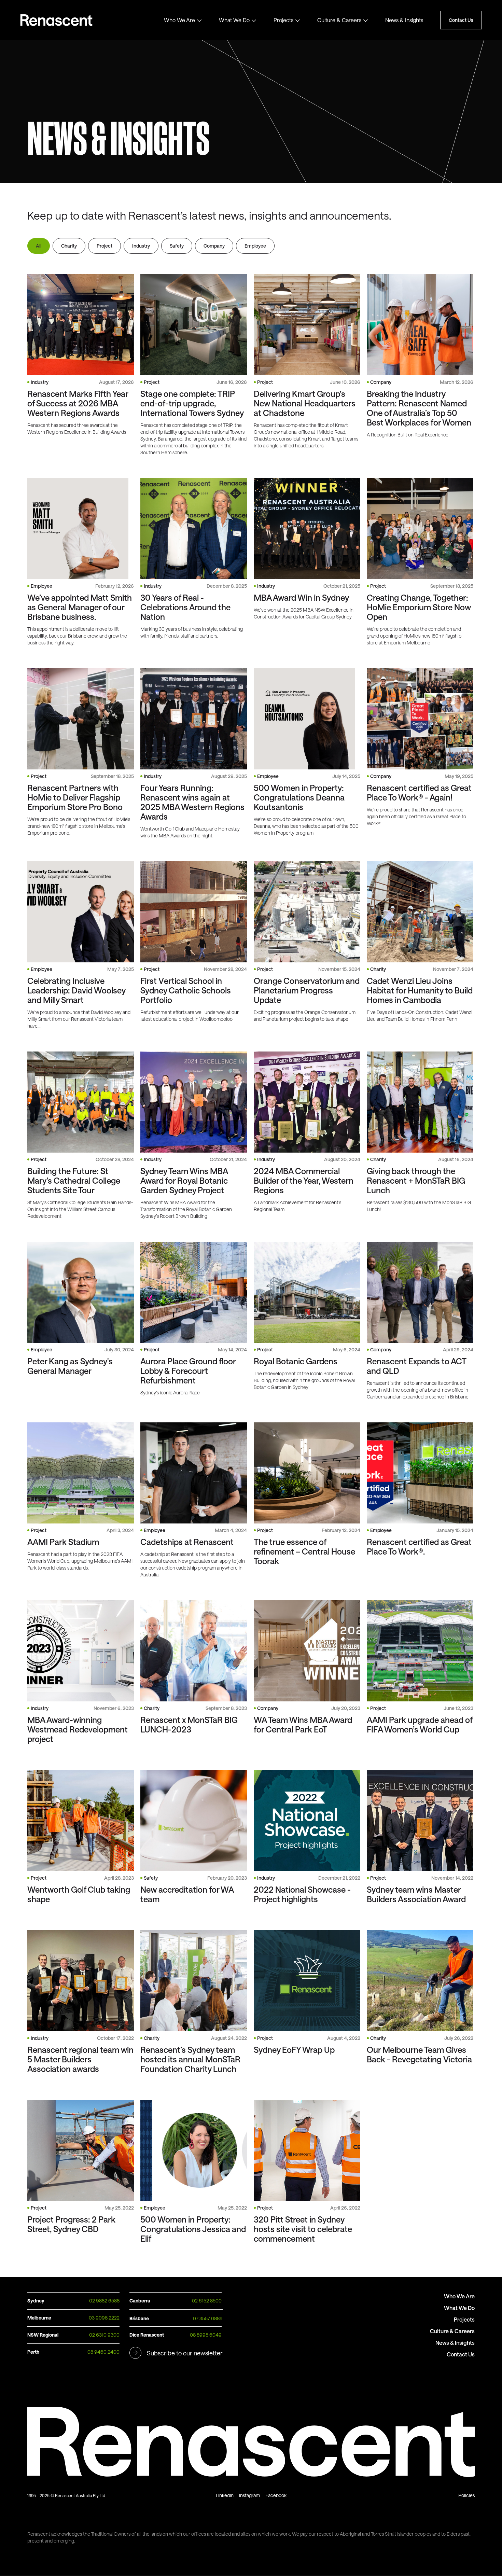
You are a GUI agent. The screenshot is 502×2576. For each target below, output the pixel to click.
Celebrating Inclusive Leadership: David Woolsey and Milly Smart (76, 990)
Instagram (249, 2495)
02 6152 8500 (207, 2301)
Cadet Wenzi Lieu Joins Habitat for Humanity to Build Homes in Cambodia (420, 990)
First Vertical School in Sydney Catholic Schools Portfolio (186, 990)
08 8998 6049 (206, 2335)
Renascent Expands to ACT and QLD (416, 1366)
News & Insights (404, 20)
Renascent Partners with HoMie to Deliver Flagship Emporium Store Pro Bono (75, 797)
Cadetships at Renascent (187, 1542)
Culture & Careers (339, 20)
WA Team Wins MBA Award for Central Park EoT (303, 1725)
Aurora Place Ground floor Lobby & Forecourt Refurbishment (188, 1371)
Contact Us (461, 20)
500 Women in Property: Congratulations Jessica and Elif (193, 2229)
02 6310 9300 (104, 2335)
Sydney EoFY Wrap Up (294, 2050)
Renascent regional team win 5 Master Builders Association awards (80, 2059)
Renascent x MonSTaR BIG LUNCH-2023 (189, 1725)
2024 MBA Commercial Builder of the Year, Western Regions (304, 1181)
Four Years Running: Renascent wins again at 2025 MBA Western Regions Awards (192, 802)
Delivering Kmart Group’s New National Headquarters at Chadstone (305, 403)
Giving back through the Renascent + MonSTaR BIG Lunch (416, 1181)
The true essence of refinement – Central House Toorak (304, 1551)
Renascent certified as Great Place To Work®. (419, 1547)
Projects (283, 20)
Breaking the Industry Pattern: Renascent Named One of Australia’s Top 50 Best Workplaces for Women (419, 408)
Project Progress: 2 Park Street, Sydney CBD (71, 2224)
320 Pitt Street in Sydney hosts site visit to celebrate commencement (303, 2229)
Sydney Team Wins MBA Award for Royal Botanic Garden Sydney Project (184, 1181)
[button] (183, 20)
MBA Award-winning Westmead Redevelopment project (78, 1729)
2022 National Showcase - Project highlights (302, 1894)
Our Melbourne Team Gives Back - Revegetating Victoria (419, 2055)
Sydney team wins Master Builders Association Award (416, 1894)
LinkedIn (225, 2495)
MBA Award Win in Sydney (301, 598)
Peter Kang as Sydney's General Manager (70, 1366)
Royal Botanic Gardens (296, 1361)
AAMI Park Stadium (63, 1542)
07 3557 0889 (208, 2318)
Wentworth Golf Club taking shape (79, 1894)
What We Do (234, 20)
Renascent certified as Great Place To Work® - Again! (419, 793)
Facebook (276, 2495)
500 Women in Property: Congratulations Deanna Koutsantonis (299, 797)
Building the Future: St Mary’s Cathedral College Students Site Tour (74, 1181)
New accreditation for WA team (187, 1894)
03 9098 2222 (104, 2318)
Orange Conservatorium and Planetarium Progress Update (307, 990)
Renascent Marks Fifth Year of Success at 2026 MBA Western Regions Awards (78, 403)
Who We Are (179, 20)
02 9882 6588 (104, 2301)
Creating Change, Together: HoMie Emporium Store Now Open (419, 607)
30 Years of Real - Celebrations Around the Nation (185, 607)
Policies (466, 2495)
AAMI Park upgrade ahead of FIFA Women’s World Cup (420, 1725)
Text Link (62, 20)
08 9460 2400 (103, 2352)
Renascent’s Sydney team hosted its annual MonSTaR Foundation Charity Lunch (190, 2059)
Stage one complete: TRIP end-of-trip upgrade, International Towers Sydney (192, 403)
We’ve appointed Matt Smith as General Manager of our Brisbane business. (80, 607)
